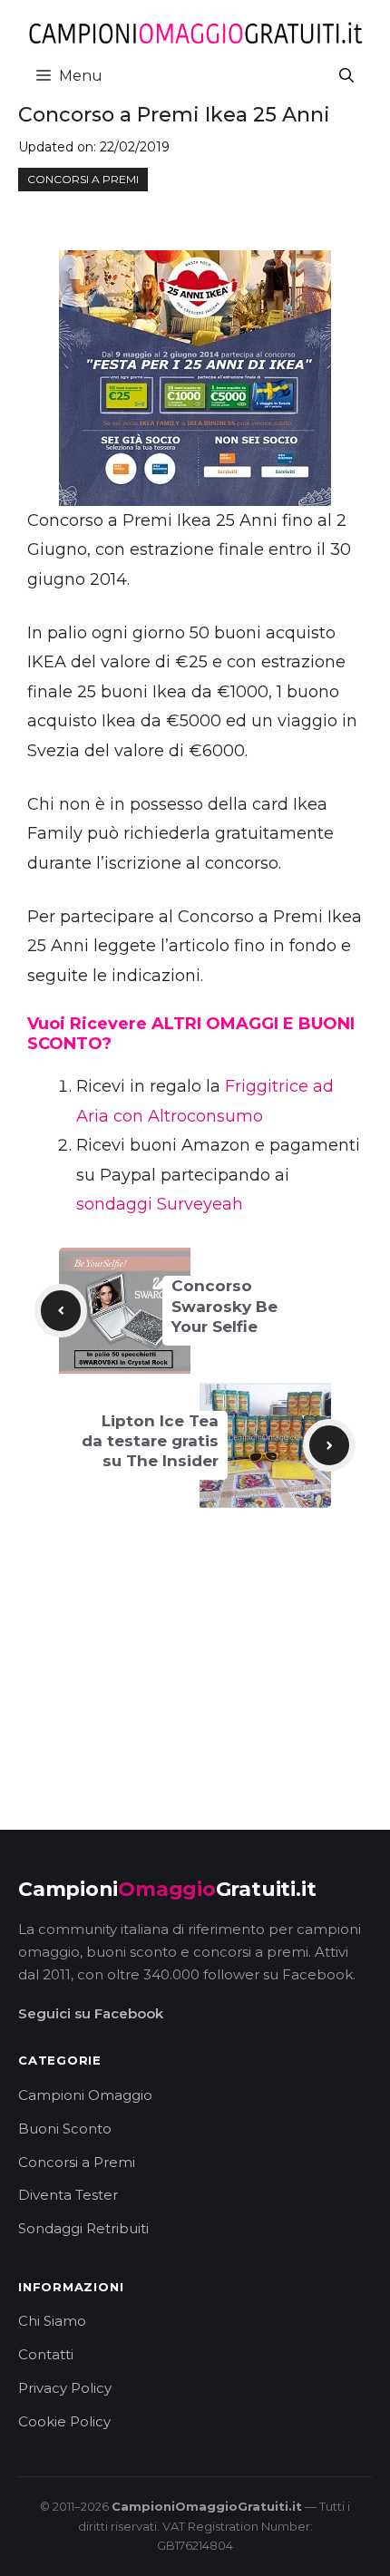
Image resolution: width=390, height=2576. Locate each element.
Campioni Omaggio (85, 2095)
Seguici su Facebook (91, 2013)
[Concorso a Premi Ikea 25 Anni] (195, 378)
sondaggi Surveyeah (160, 1204)
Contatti (46, 2354)
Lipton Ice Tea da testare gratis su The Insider (150, 1441)
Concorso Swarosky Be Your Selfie (224, 1306)
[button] (346, 76)
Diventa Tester (68, 2195)
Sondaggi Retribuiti (83, 2228)
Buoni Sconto (65, 2129)
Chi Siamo (52, 2321)
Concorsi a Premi (77, 2162)
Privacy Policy (65, 2388)
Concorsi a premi (83, 179)
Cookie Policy (64, 2421)
